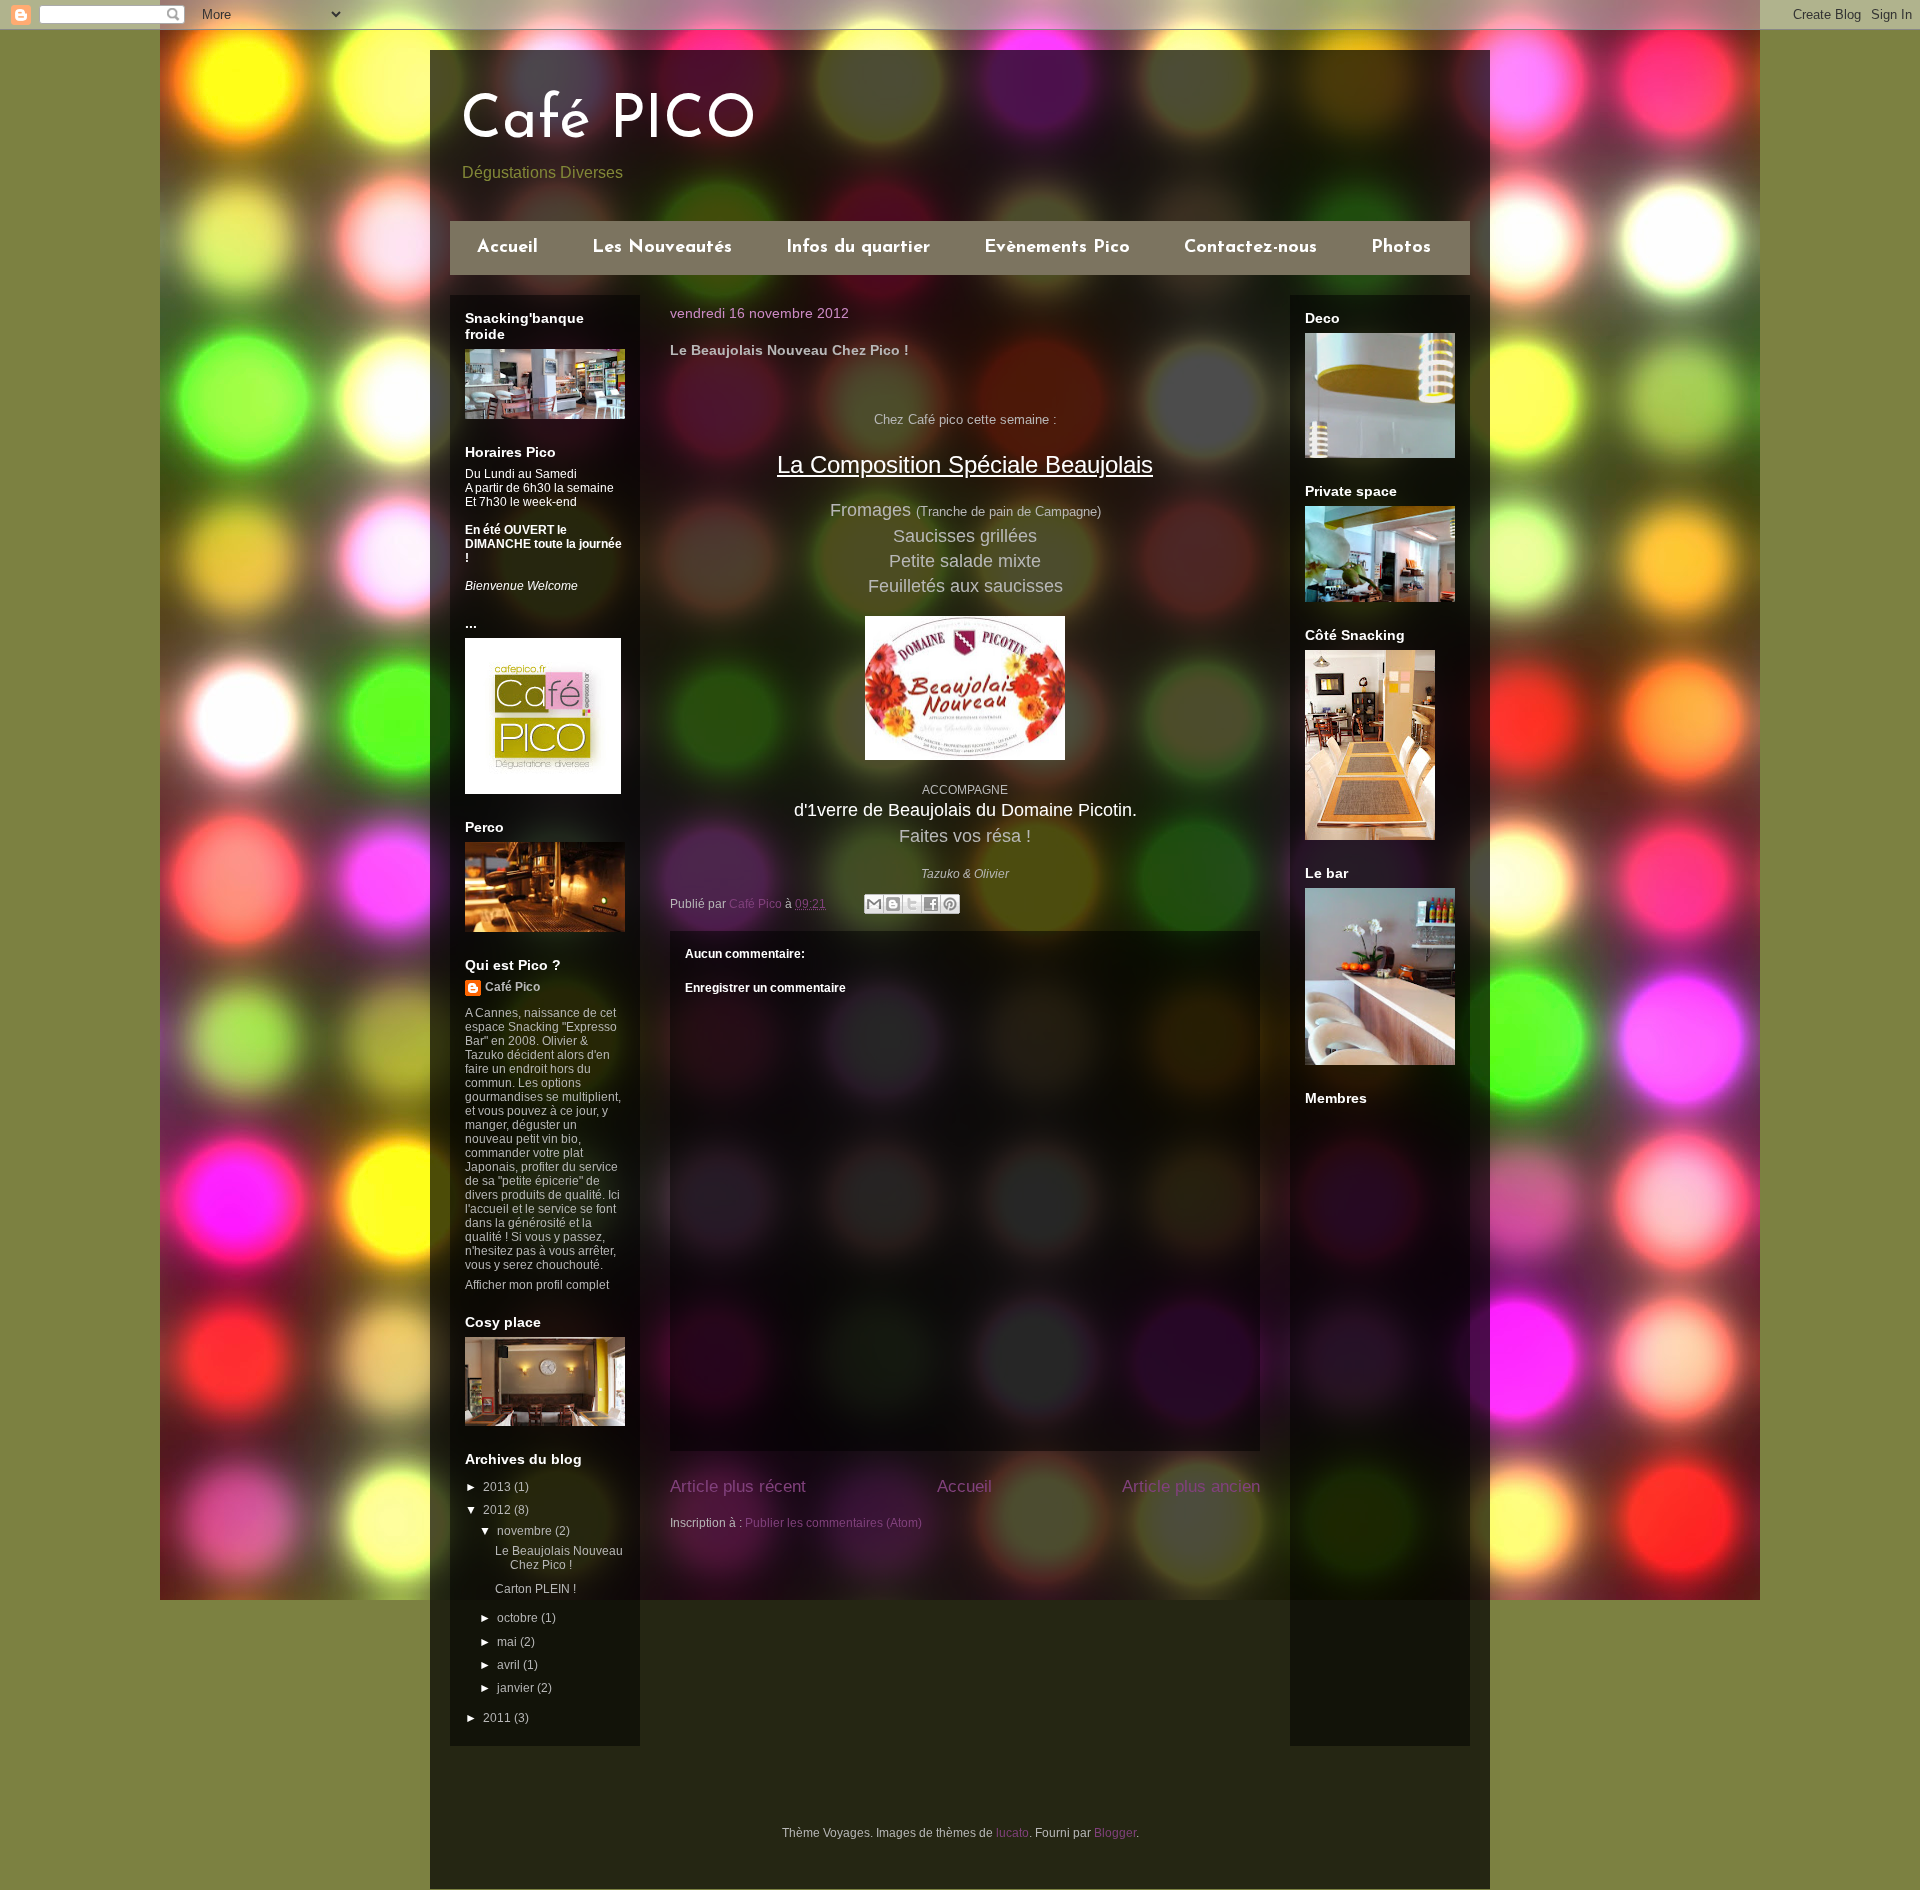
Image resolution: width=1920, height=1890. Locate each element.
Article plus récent (738, 1486)
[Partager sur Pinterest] (950, 904)
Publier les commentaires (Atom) (833, 1523)
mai (508, 1642)
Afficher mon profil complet (537, 1285)
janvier (517, 1688)
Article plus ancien (1191, 1486)
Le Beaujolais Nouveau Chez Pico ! (559, 1558)
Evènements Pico (1057, 248)
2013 (498, 1487)
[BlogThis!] (893, 904)
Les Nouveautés (662, 248)
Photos (1401, 248)
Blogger (1115, 1833)
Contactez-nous (1250, 248)
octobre (519, 1618)
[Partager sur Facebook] (931, 904)
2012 (498, 1510)
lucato (1012, 1833)
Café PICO (608, 122)
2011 (498, 1718)
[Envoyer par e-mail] (874, 904)
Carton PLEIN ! (535, 1589)
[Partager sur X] (912, 904)
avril (510, 1665)
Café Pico (512, 987)
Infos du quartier (858, 248)
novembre (526, 1531)
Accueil (507, 248)
